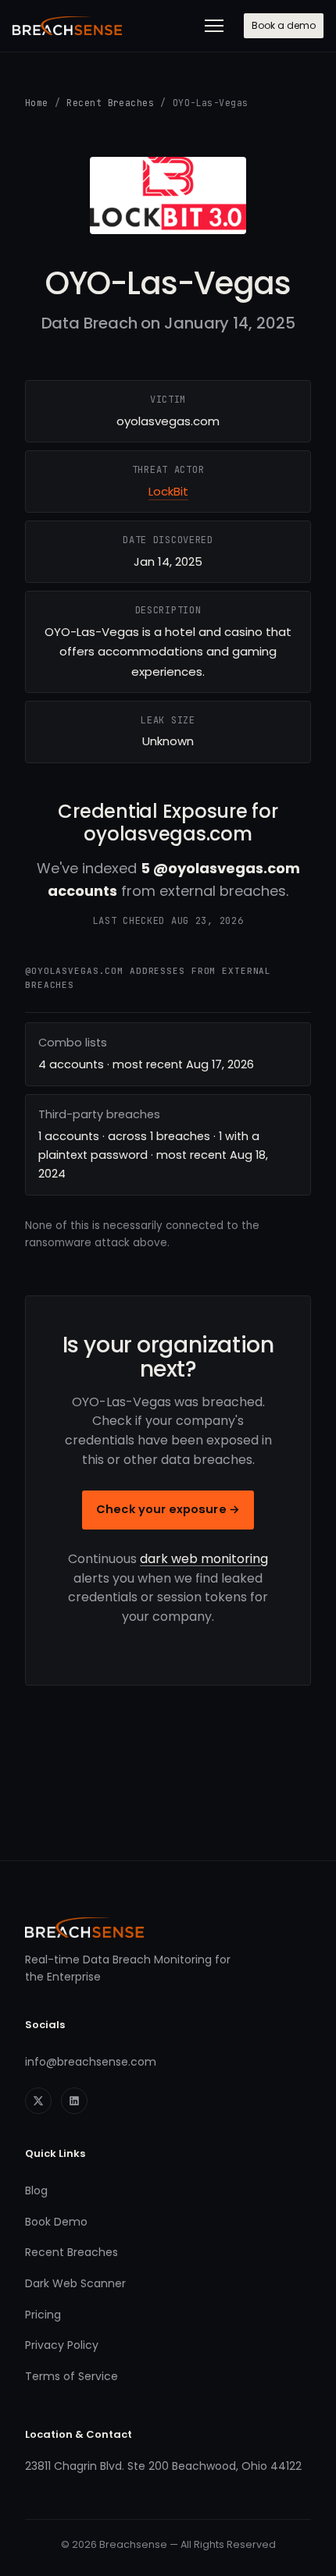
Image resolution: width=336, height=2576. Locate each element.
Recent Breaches (110, 103)
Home (37, 103)
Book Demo (56, 2222)
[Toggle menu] (214, 26)
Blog (36, 2190)
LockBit (168, 491)
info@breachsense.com (91, 2062)
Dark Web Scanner (75, 2283)
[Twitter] (38, 2101)
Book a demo (284, 25)
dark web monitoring (204, 1559)
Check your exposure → (168, 1509)
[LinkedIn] (74, 2101)
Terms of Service (71, 2376)
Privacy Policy (62, 2345)
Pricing (43, 2315)
